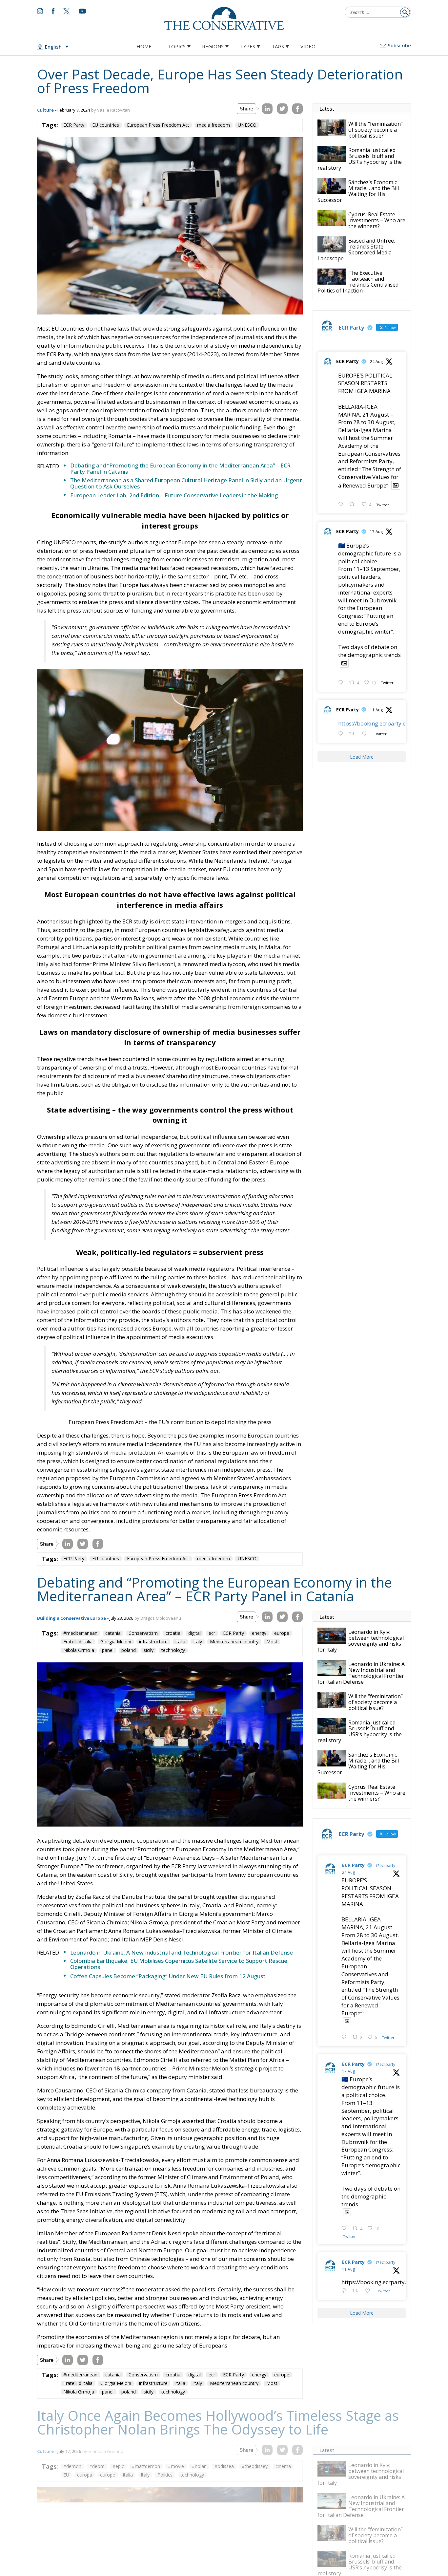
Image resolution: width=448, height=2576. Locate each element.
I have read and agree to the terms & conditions (227, 1339)
